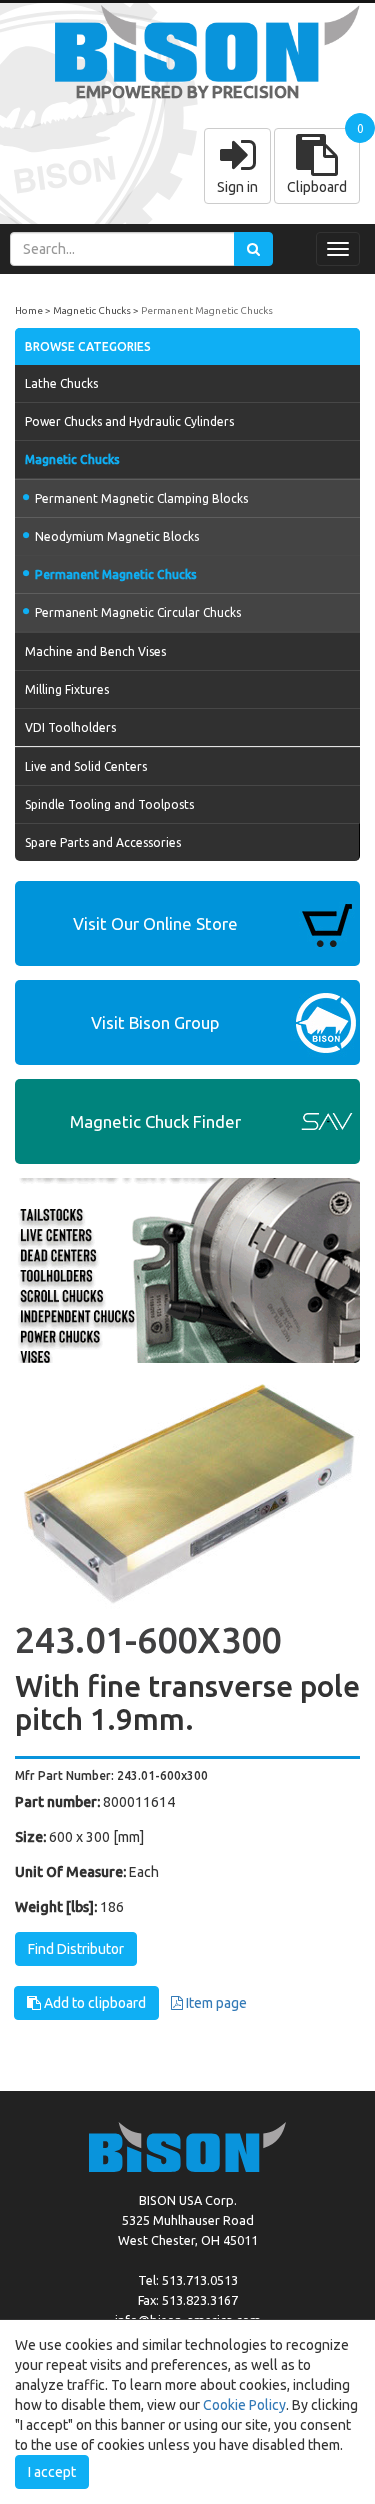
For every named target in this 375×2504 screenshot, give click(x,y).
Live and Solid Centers (86, 766)
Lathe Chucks (61, 383)
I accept (52, 2472)
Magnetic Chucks (92, 310)
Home (29, 310)
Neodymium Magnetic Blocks (117, 536)
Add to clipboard (93, 2003)
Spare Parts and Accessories (103, 842)
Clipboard (317, 187)
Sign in (237, 187)
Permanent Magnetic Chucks (207, 310)
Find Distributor (76, 1949)
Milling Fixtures (67, 689)
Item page (215, 2003)
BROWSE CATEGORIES (88, 346)
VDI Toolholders (70, 727)
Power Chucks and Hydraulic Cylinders (129, 421)
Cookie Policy (244, 2405)
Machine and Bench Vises (95, 651)
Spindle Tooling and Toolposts (109, 804)
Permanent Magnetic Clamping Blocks (141, 498)
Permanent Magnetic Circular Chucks (138, 612)
